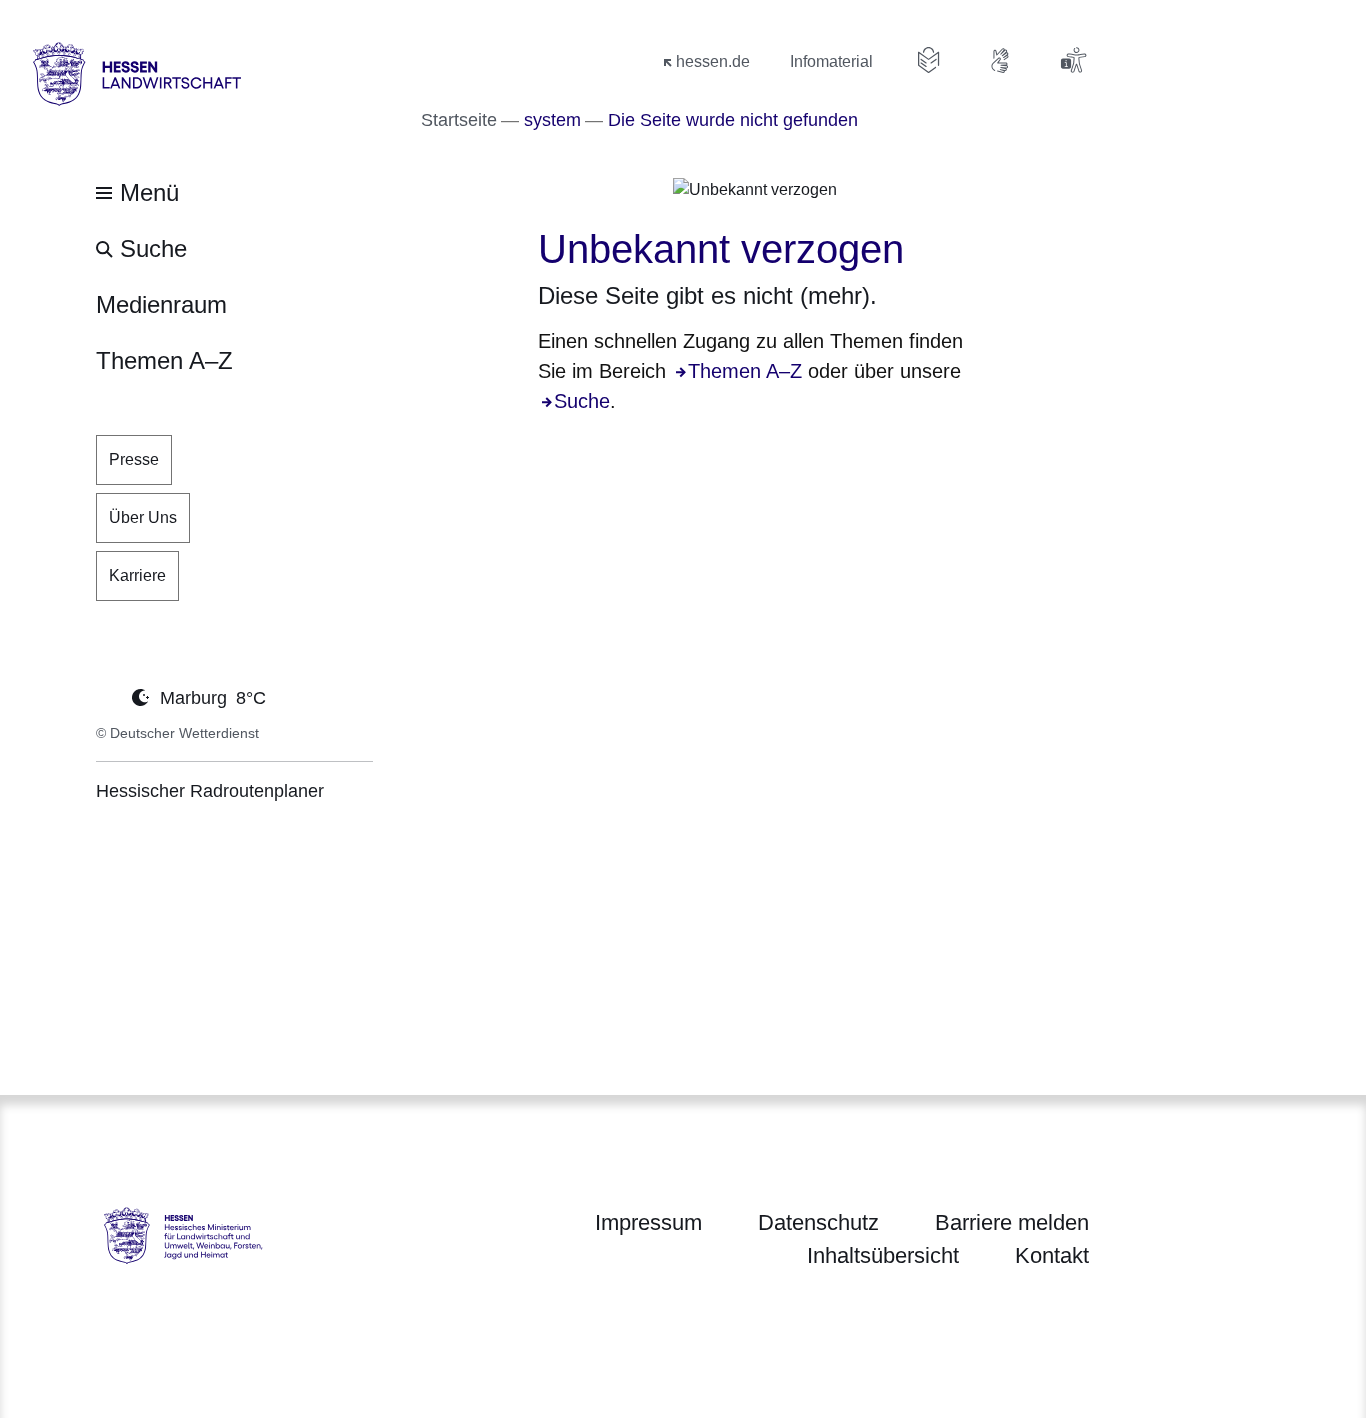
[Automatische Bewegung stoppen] (107, 696)
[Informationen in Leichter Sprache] (929, 60)
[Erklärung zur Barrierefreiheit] (1073, 60)
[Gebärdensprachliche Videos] (1001, 60)
